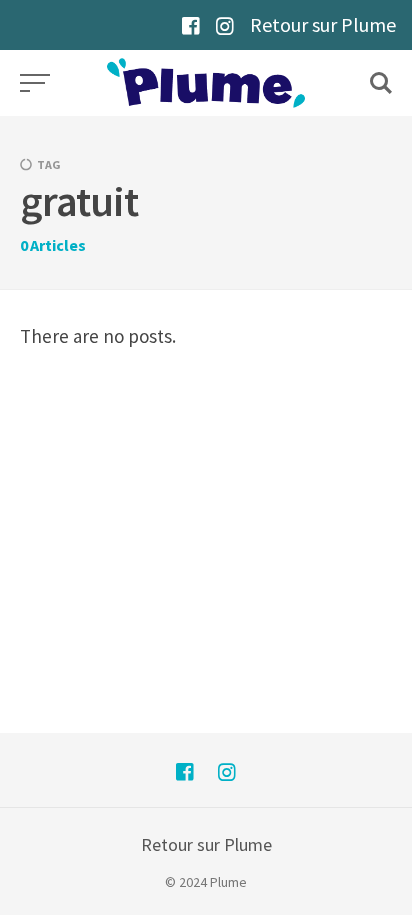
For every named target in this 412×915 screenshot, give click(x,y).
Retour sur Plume (323, 24)
